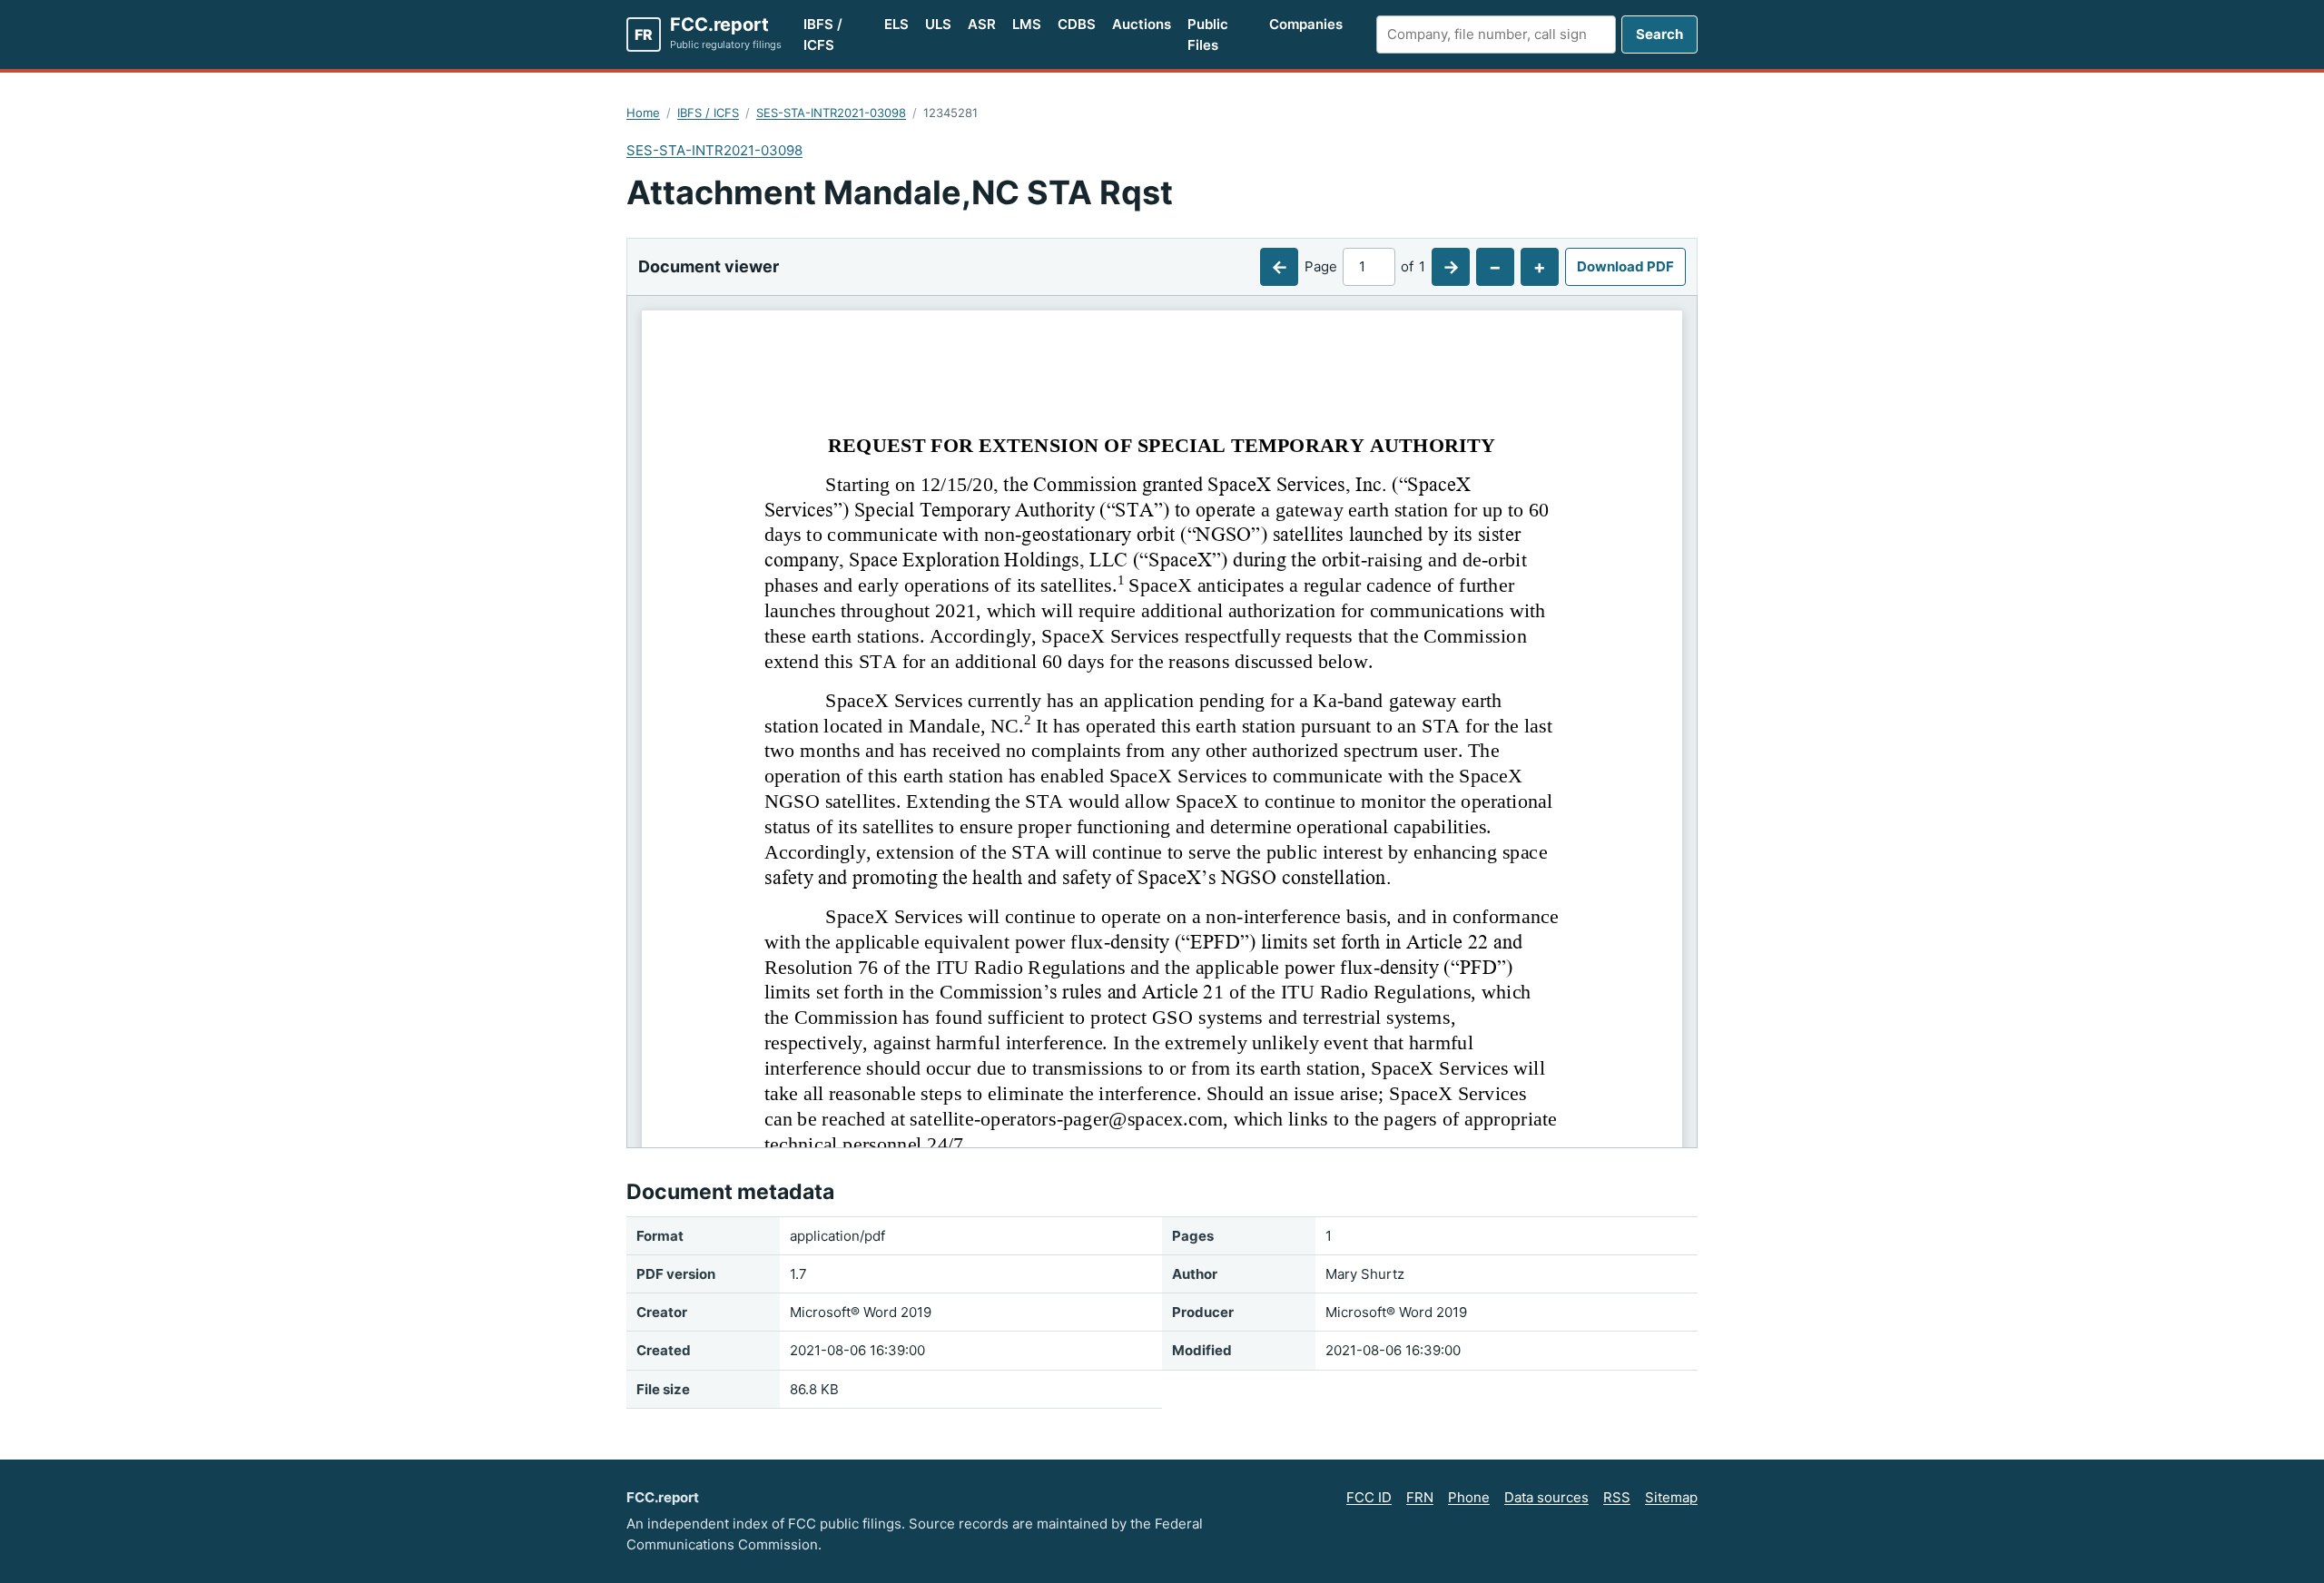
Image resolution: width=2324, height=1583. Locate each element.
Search (1659, 34)
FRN (1420, 1497)
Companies (1306, 24)
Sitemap (1671, 1497)
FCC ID (1369, 1497)
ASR (982, 24)
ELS (896, 24)
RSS (1617, 1497)
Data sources (1546, 1497)
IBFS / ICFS (823, 34)
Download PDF (1625, 266)
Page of (1365, 266)
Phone (1469, 1497)
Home (643, 113)
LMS (1027, 24)
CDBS (1077, 24)
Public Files (1208, 34)
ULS (938, 24)
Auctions (1142, 24)
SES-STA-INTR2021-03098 (831, 113)
